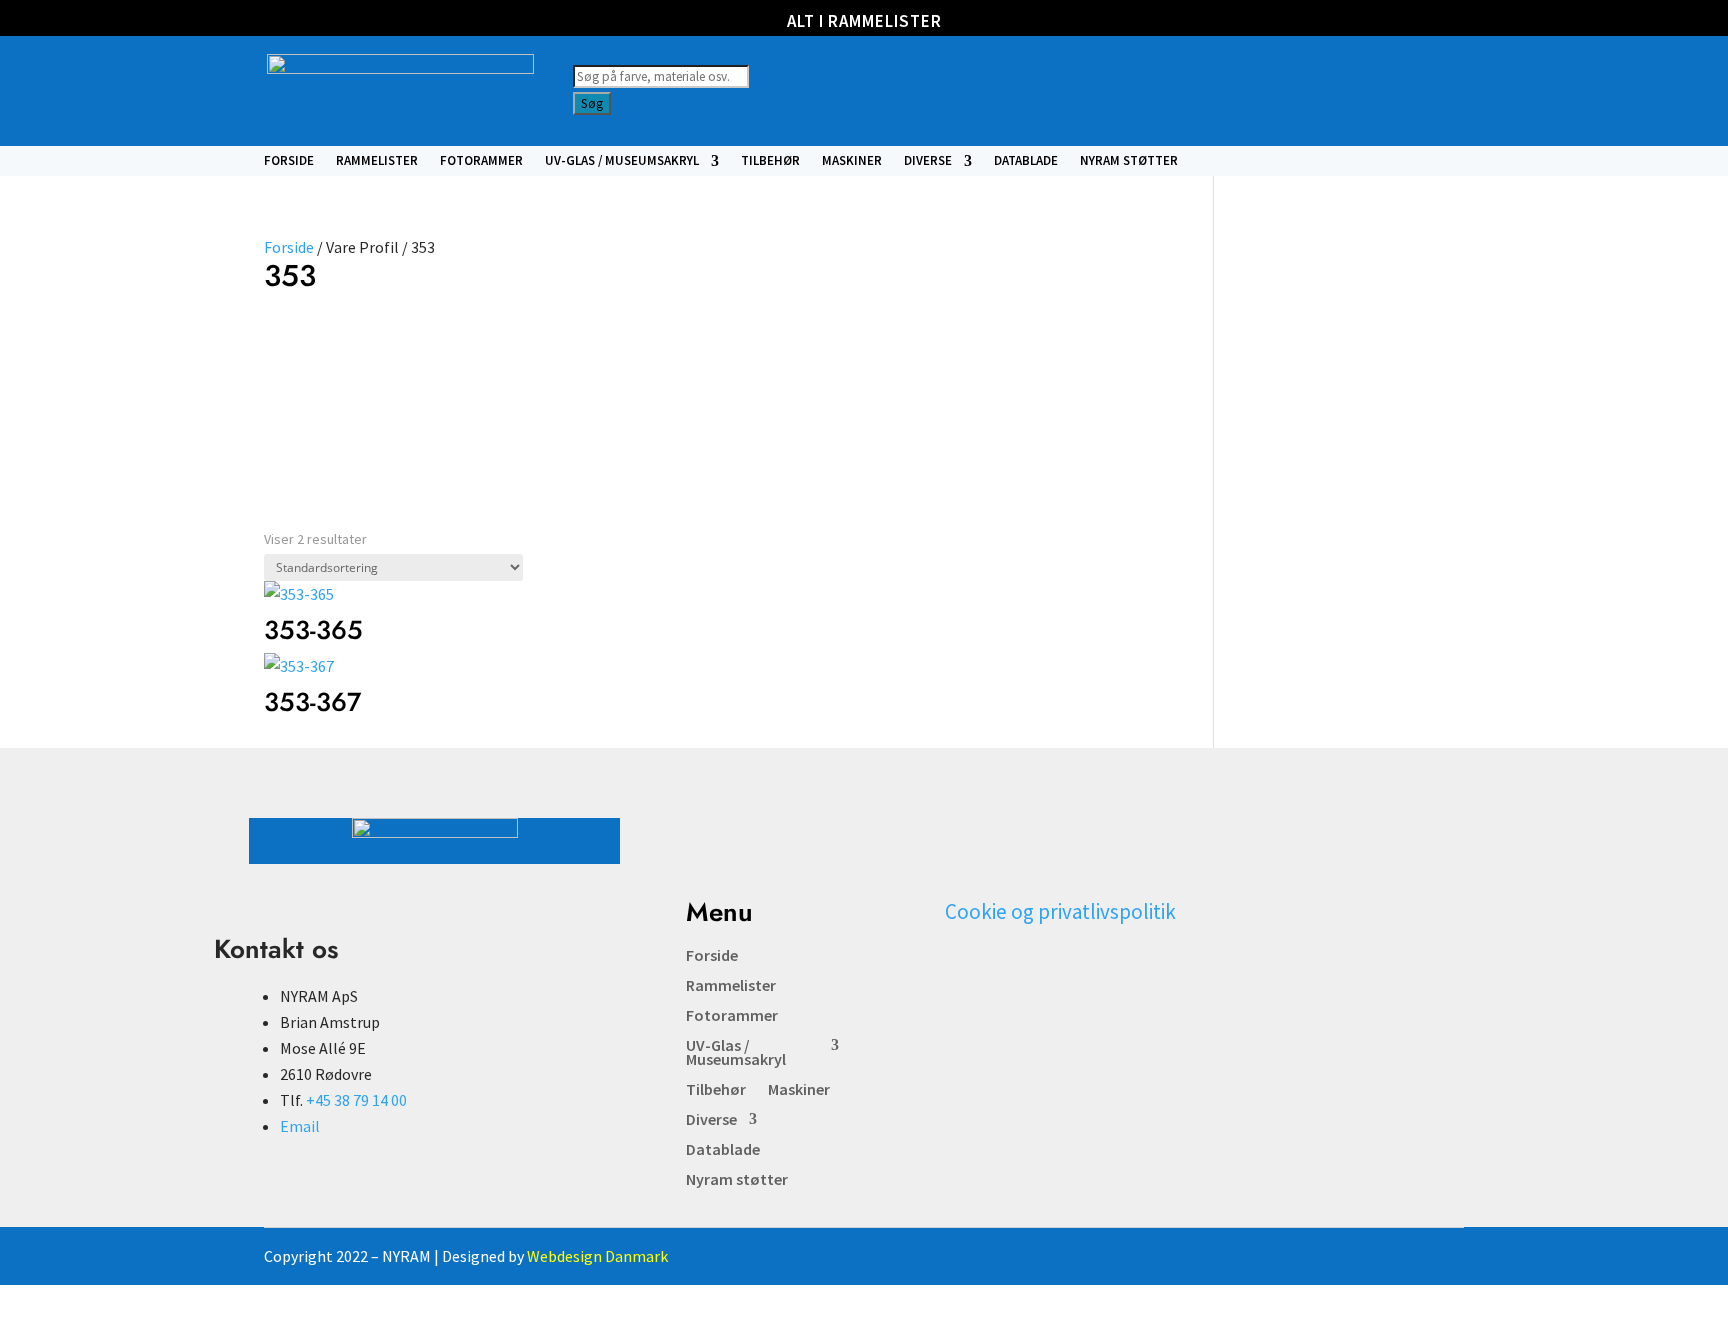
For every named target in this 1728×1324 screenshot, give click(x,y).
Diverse (928, 161)
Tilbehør (770, 161)
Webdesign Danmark (597, 1256)
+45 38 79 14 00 (356, 1100)
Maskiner (852, 161)
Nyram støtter (1129, 161)
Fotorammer (481, 161)
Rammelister (377, 161)
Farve (290, 346)
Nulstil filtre (554, 366)
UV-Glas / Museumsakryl (622, 161)
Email (300, 1126)
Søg (592, 103)
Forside (289, 161)
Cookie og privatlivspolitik (1060, 911)
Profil (399, 346)
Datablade (1026, 161)
